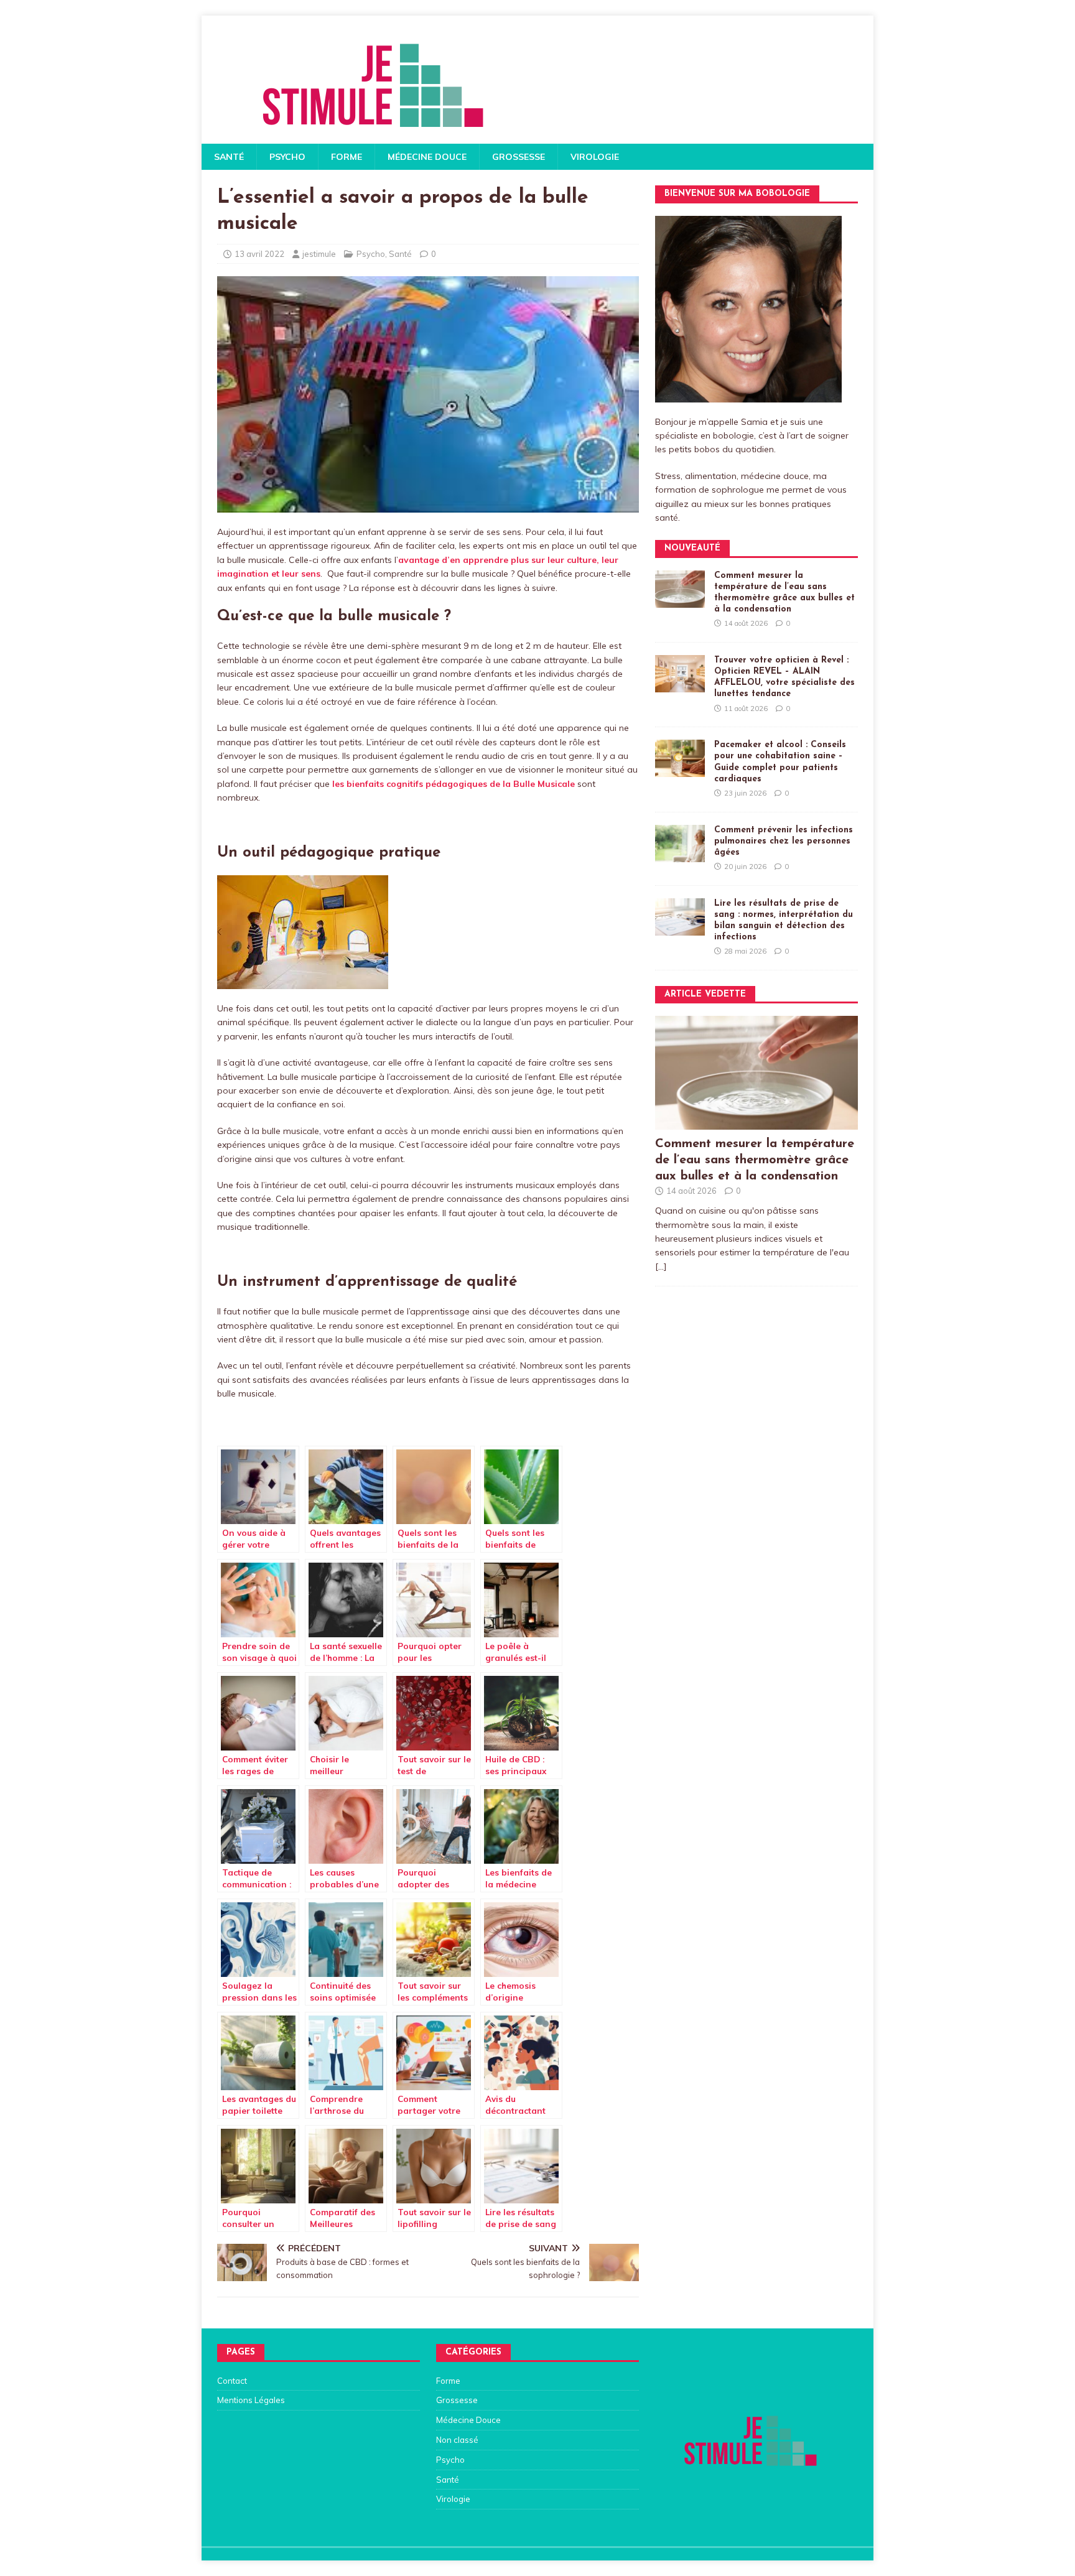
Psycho (287, 157)
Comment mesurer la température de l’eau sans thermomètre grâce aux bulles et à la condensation (755, 1160)
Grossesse (519, 157)
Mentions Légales (251, 2400)
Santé (229, 157)
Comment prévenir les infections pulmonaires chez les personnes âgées (784, 841)
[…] (661, 1267)
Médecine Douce (427, 157)
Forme (347, 157)
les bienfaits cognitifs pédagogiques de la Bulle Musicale (454, 784)
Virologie (595, 157)
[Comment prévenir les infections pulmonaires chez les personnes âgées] (680, 855)
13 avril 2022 (259, 254)
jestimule (319, 254)
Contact (232, 2381)
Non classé (457, 2440)
